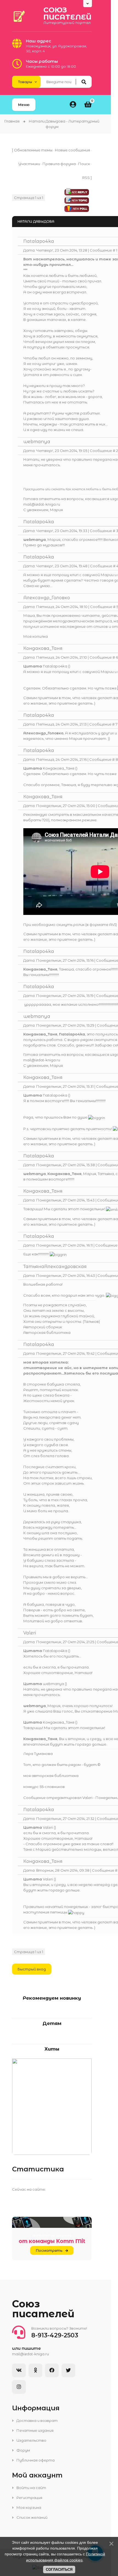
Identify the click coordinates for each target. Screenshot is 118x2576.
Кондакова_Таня (43, 648)
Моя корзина (28, 2507)
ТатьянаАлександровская (55, 1267)
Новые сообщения (72, 150)
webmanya (37, 442)
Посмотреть (49, 2250)
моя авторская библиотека (51, 1776)
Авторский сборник (43, 1327)
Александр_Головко (47, 598)
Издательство (31, 2440)
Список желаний (32, 2517)
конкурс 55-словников (44, 1787)
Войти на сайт (31, 2488)
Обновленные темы (33, 150)
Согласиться (59, 2570)
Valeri (30, 1633)
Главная (12, 121)
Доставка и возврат (37, 2420)
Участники (29, 164)
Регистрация (29, 2498)
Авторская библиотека (47, 1332)
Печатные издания (35, 2430)
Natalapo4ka (39, 241)
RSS (86, 178)
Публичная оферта (35, 2460)
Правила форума (59, 164)
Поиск (84, 164)
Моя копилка (36, 636)
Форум (23, 2450)
